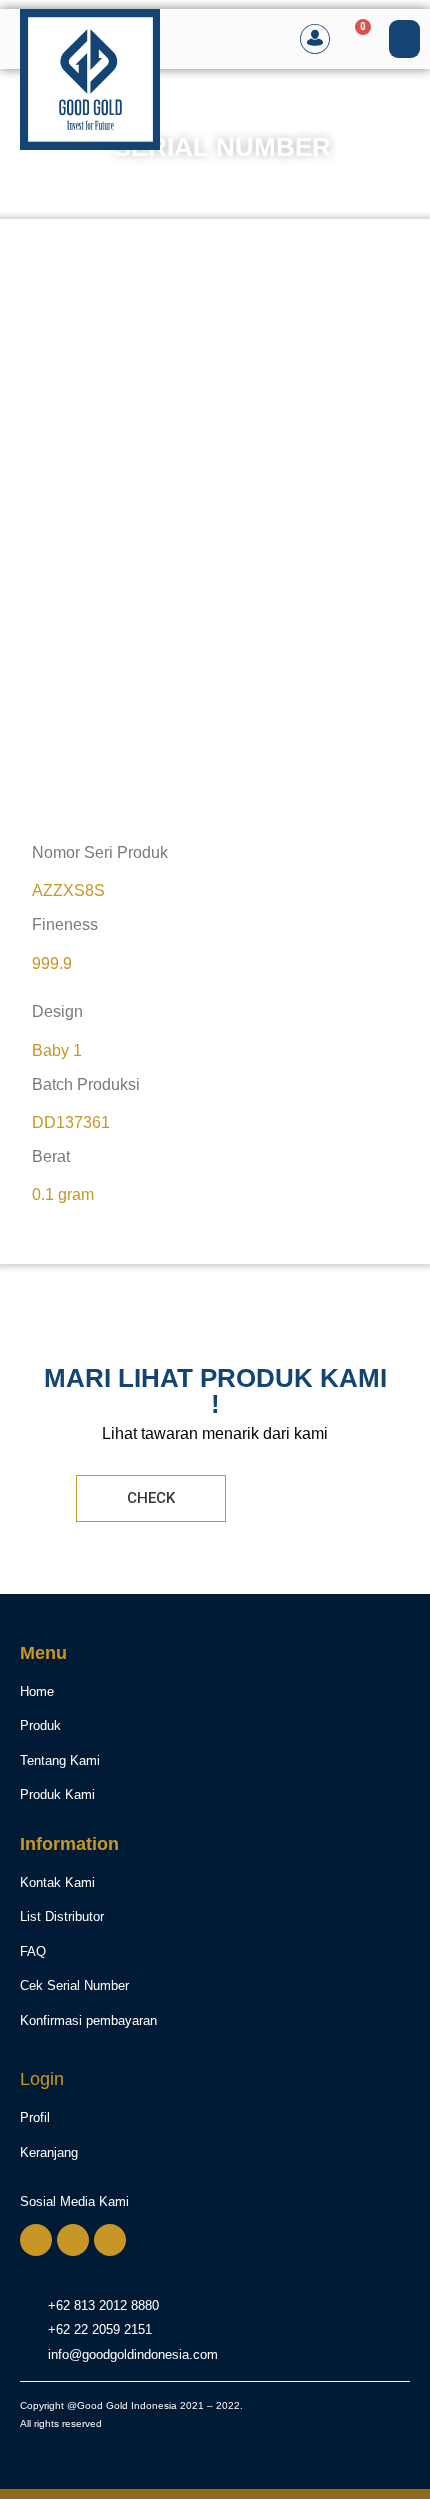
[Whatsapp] (36, 2240)
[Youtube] (110, 2240)
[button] (405, 39)
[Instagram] (73, 2240)
